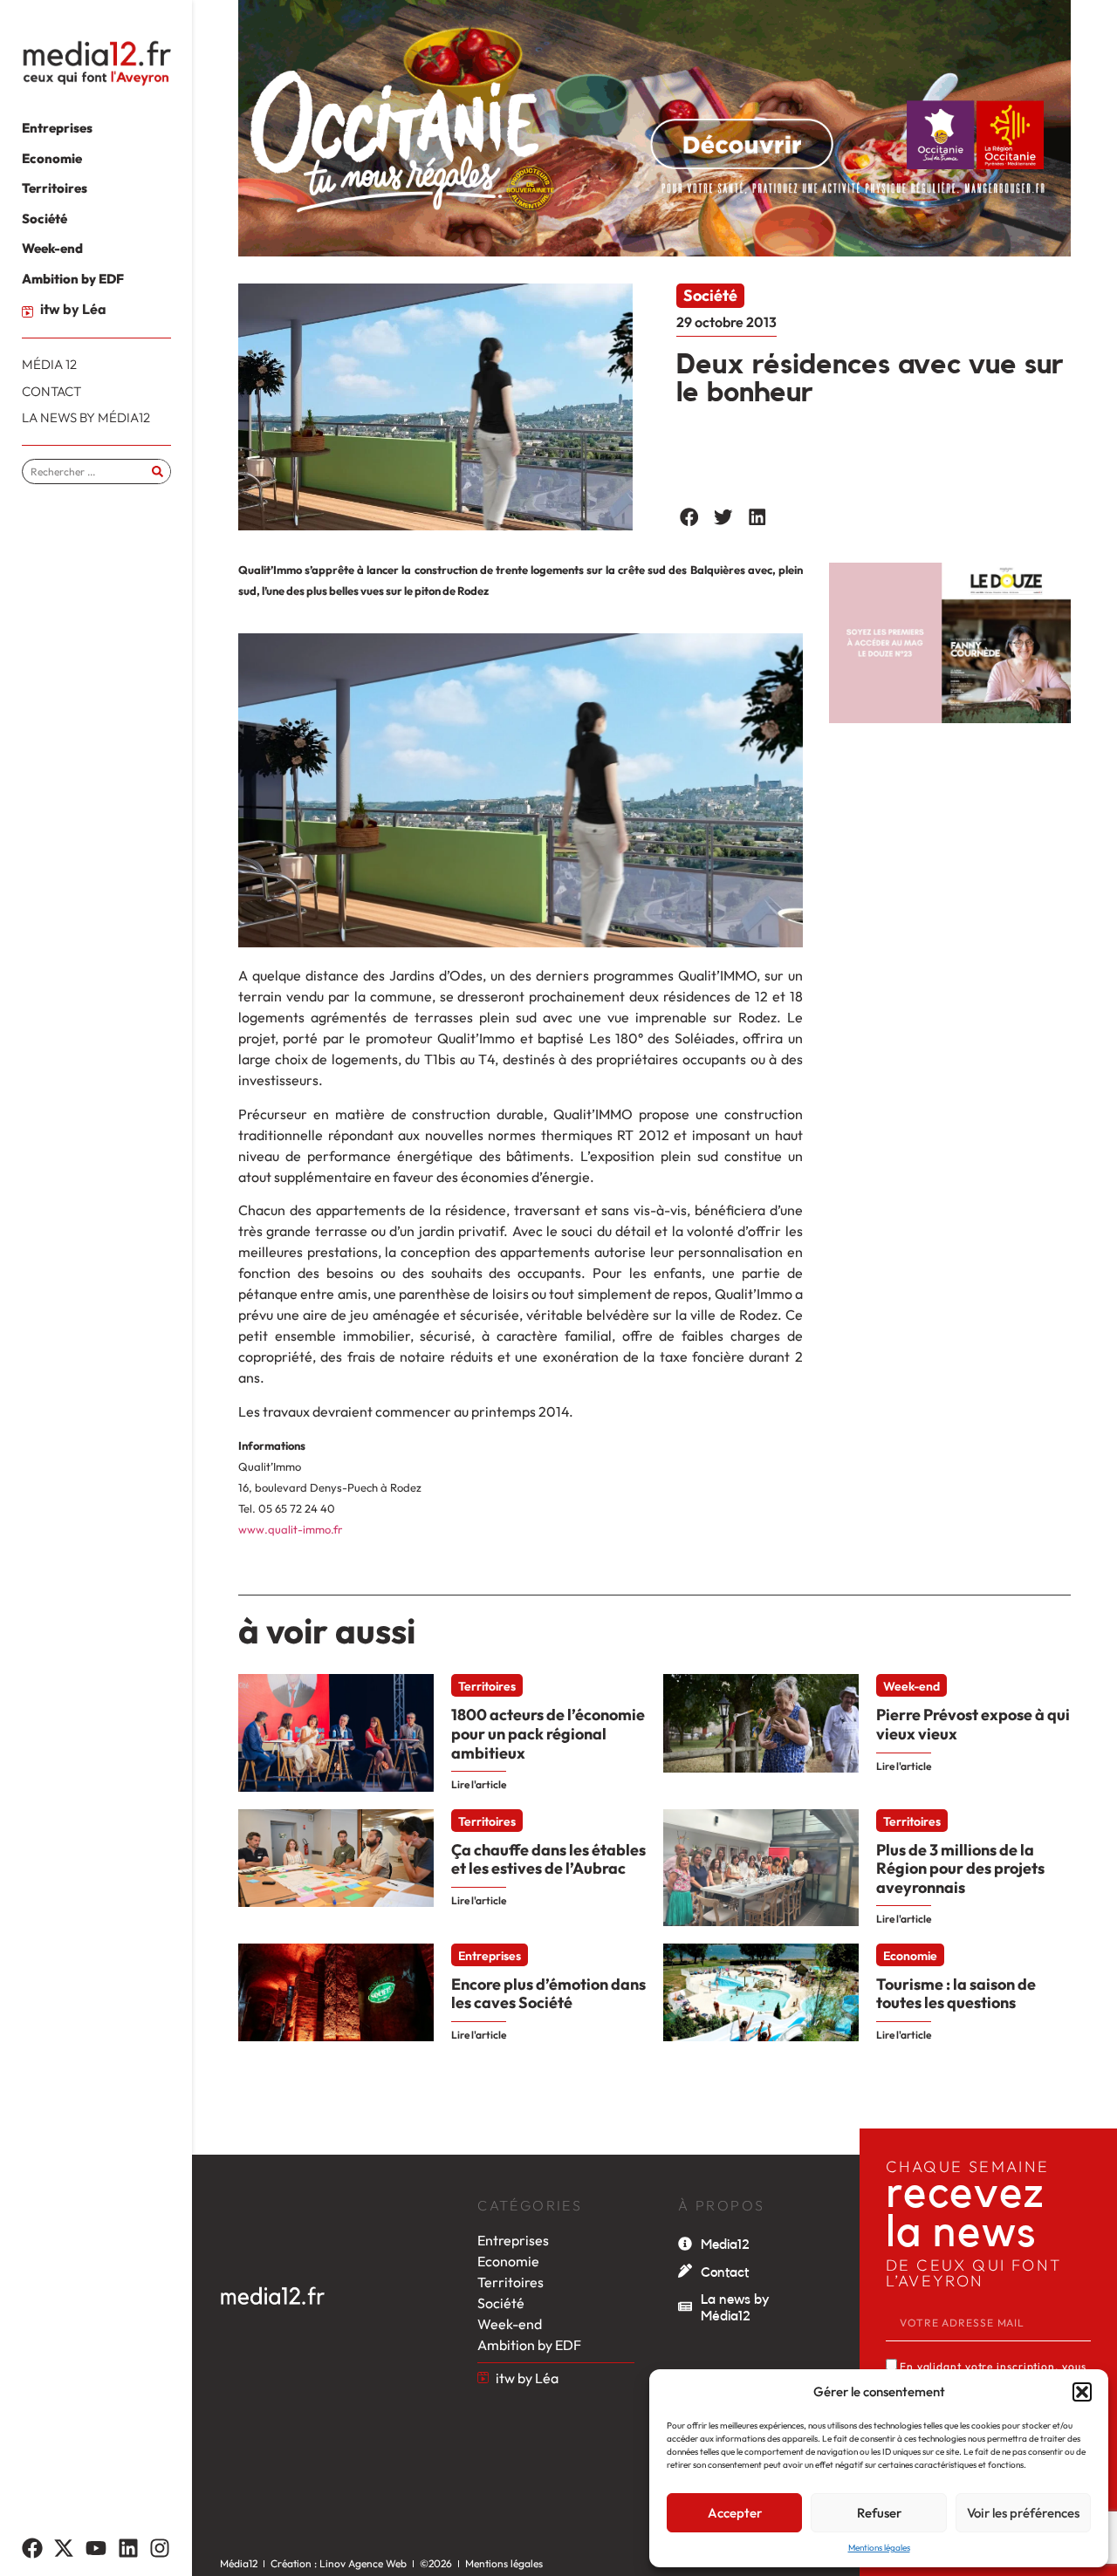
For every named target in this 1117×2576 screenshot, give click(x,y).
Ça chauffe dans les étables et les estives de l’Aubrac (548, 1859)
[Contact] (685, 2271)
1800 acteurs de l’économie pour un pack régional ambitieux (548, 1733)
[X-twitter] (65, 2548)
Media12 (725, 2245)
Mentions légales (879, 2548)
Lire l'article (479, 1784)
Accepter (735, 2513)
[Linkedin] (128, 2548)
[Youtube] (96, 2548)
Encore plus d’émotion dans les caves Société (548, 1994)
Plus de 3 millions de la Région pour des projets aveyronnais (960, 1869)
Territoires (487, 1686)
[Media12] (685, 2244)
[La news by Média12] (685, 2306)
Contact (725, 2272)
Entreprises (490, 1956)
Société (710, 295)
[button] (1082, 2392)
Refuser (879, 2513)
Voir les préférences (1023, 2513)
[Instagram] (160, 2548)
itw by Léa (73, 309)
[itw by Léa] (27, 312)
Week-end (911, 1686)
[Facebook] (32, 2548)
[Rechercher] (158, 471)
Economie (910, 1956)
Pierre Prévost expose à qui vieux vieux (973, 1724)
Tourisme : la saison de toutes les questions (956, 1994)
